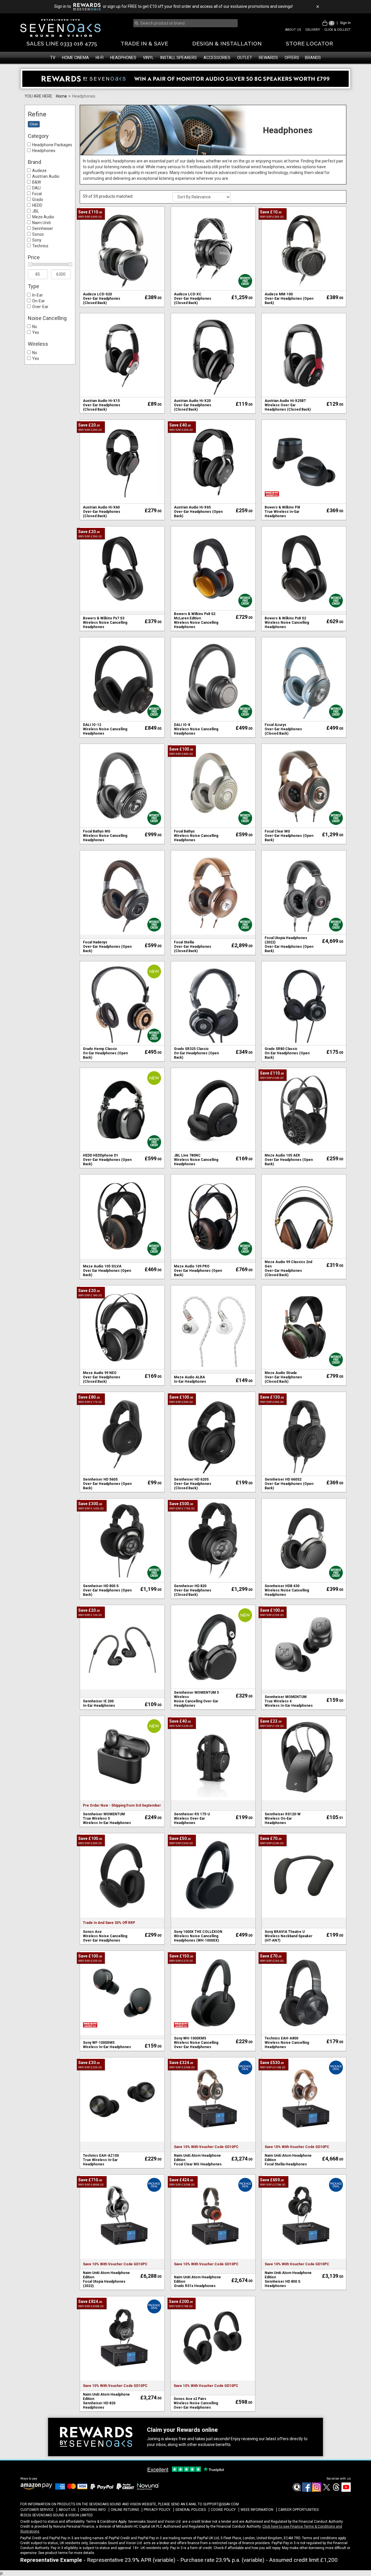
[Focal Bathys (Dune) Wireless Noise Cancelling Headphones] (213, 786)
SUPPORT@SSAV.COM (221, 2504)
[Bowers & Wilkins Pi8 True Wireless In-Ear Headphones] (304, 462)
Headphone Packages (52, 145)
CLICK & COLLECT (338, 30)
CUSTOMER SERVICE (37, 2510)
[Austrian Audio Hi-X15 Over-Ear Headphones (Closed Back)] (122, 355)
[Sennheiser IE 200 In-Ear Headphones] (122, 1647)
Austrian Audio (46, 176)
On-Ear (39, 301)
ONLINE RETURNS (125, 2510)
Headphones (44, 151)
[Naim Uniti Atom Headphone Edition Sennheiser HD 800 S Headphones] (304, 2216)
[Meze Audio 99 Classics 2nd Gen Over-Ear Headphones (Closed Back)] (304, 1216)
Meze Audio (43, 217)
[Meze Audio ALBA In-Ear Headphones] (213, 1327)
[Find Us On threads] (336, 2491)
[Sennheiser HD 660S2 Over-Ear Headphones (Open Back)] (304, 1434)
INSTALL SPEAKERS (179, 58)
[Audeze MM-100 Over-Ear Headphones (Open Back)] (304, 248)
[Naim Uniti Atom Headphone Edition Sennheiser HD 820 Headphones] (122, 2338)
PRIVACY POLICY (157, 2510)
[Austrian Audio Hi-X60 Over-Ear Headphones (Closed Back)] (122, 462)
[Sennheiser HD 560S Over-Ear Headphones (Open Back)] (122, 1434)
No (35, 327)
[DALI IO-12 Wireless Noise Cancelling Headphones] (122, 679)
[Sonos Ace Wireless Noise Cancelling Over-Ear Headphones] (122, 1875)
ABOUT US (293, 30)
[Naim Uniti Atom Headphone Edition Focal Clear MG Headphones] (213, 2099)
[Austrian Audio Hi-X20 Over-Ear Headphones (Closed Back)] (213, 355)
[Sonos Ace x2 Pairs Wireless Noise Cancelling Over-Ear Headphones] (213, 2338)
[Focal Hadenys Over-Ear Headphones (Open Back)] (122, 892)
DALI (36, 188)
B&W (37, 182)
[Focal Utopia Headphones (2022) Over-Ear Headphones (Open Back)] (304, 892)
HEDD (37, 205)
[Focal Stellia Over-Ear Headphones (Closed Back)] (213, 892)
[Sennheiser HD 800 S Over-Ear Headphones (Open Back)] (122, 1540)
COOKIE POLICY (223, 2510)
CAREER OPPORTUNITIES (298, 2510)
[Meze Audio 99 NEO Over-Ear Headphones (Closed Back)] (122, 1327)
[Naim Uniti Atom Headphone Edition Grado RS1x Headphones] (213, 2216)
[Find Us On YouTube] (346, 2491)
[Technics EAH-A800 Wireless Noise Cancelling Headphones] (304, 1993)
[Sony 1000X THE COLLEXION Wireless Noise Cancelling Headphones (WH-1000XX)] (213, 1875)
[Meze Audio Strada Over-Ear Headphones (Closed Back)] (304, 1327)
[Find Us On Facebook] (297, 2491)
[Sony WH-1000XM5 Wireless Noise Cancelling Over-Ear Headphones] (213, 1993)
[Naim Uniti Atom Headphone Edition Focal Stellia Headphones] (304, 2099)
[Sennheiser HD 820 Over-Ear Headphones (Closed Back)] (213, 1540)
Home (61, 96)
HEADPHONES (123, 58)
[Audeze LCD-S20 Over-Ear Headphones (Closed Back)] (122, 248)
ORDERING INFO (93, 2510)
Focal (37, 194)
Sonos (38, 234)
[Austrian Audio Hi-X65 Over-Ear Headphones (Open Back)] (213, 462)
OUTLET (245, 58)
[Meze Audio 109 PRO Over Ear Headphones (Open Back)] (213, 1216)
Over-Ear (40, 307)
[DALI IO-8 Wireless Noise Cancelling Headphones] (213, 679)
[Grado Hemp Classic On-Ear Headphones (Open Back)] (122, 1003)
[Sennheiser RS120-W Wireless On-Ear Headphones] (304, 1758)
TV (53, 58)
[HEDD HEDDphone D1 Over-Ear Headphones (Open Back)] (122, 1110)
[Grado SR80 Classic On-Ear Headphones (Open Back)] (304, 1003)
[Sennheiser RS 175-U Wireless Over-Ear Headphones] (213, 1758)
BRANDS (313, 58)
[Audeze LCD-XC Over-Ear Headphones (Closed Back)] (213, 248)
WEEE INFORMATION (257, 2510)
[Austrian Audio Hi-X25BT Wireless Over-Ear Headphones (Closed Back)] (304, 355)
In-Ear (38, 295)
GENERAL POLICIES (191, 2510)
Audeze (39, 171)
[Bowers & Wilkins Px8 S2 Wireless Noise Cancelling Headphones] (304, 568)
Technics (40, 246)
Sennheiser (43, 228)
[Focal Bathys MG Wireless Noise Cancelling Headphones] (122, 786)
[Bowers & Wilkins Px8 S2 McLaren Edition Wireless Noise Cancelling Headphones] (213, 568)
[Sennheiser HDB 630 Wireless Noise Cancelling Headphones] (304, 1540)
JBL (36, 211)
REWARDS (268, 58)
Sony (37, 240)
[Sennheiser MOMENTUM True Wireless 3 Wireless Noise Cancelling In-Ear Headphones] (304, 1647)
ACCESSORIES (217, 58)
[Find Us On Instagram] (316, 2491)
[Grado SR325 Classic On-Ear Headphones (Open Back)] (213, 1003)
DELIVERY (313, 30)
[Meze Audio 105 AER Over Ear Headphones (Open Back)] (304, 1110)
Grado (38, 200)
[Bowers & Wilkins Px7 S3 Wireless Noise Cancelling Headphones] (122, 568)
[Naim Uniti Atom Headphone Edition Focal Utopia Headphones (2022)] (122, 2216)
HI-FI (100, 58)
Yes (36, 332)
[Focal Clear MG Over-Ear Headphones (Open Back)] (304, 786)
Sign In (345, 23)
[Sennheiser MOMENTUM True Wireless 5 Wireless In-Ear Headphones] (122, 1758)
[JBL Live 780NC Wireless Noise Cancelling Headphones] (213, 1110)
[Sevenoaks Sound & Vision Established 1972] (60, 28)
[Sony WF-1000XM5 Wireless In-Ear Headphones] (122, 1993)
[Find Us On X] (326, 2491)
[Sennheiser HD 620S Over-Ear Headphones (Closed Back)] (213, 1434)
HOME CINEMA (76, 58)
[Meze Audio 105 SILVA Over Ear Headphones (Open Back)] (122, 1216)
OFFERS (292, 58)
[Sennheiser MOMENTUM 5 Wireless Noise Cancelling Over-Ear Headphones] (213, 1647)
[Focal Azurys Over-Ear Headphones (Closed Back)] (304, 679)
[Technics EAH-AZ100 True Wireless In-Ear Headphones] (122, 2099)
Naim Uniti (41, 223)
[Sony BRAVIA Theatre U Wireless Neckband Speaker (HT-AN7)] (304, 1875)
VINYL (148, 58)
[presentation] (184, 23)
